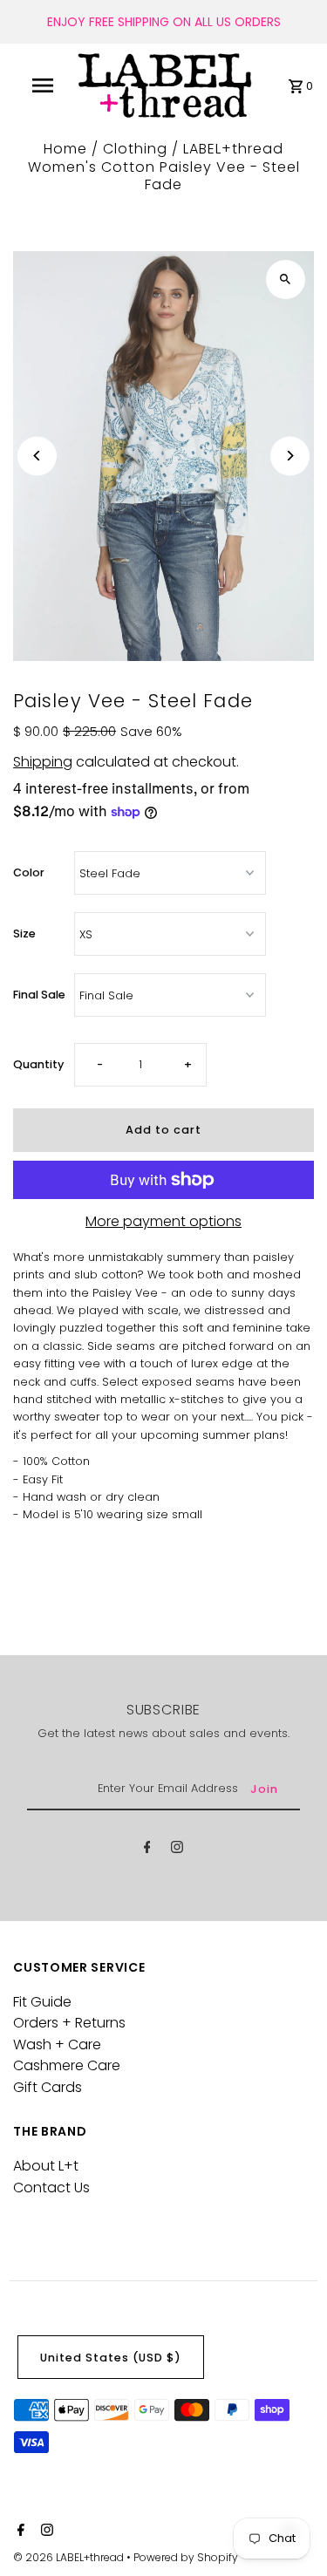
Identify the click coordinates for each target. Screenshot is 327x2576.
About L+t (46, 2166)
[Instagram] (177, 1850)
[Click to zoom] (286, 279)
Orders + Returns (69, 2023)
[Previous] (37, 456)
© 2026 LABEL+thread (70, 2557)
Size (24, 934)
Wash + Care (57, 2044)
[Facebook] (147, 1850)
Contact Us (51, 2188)
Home (65, 149)
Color (29, 872)
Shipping (43, 762)
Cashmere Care (67, 2065)
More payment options (163, 1222)
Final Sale (39, 995)
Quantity (38, 1064)
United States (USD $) (111, 2358)
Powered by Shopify (186, 2557)
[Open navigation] (42, 85)
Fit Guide (42, 2002)
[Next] (290, 456)
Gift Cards (48, 2087)
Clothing (135, 149)
